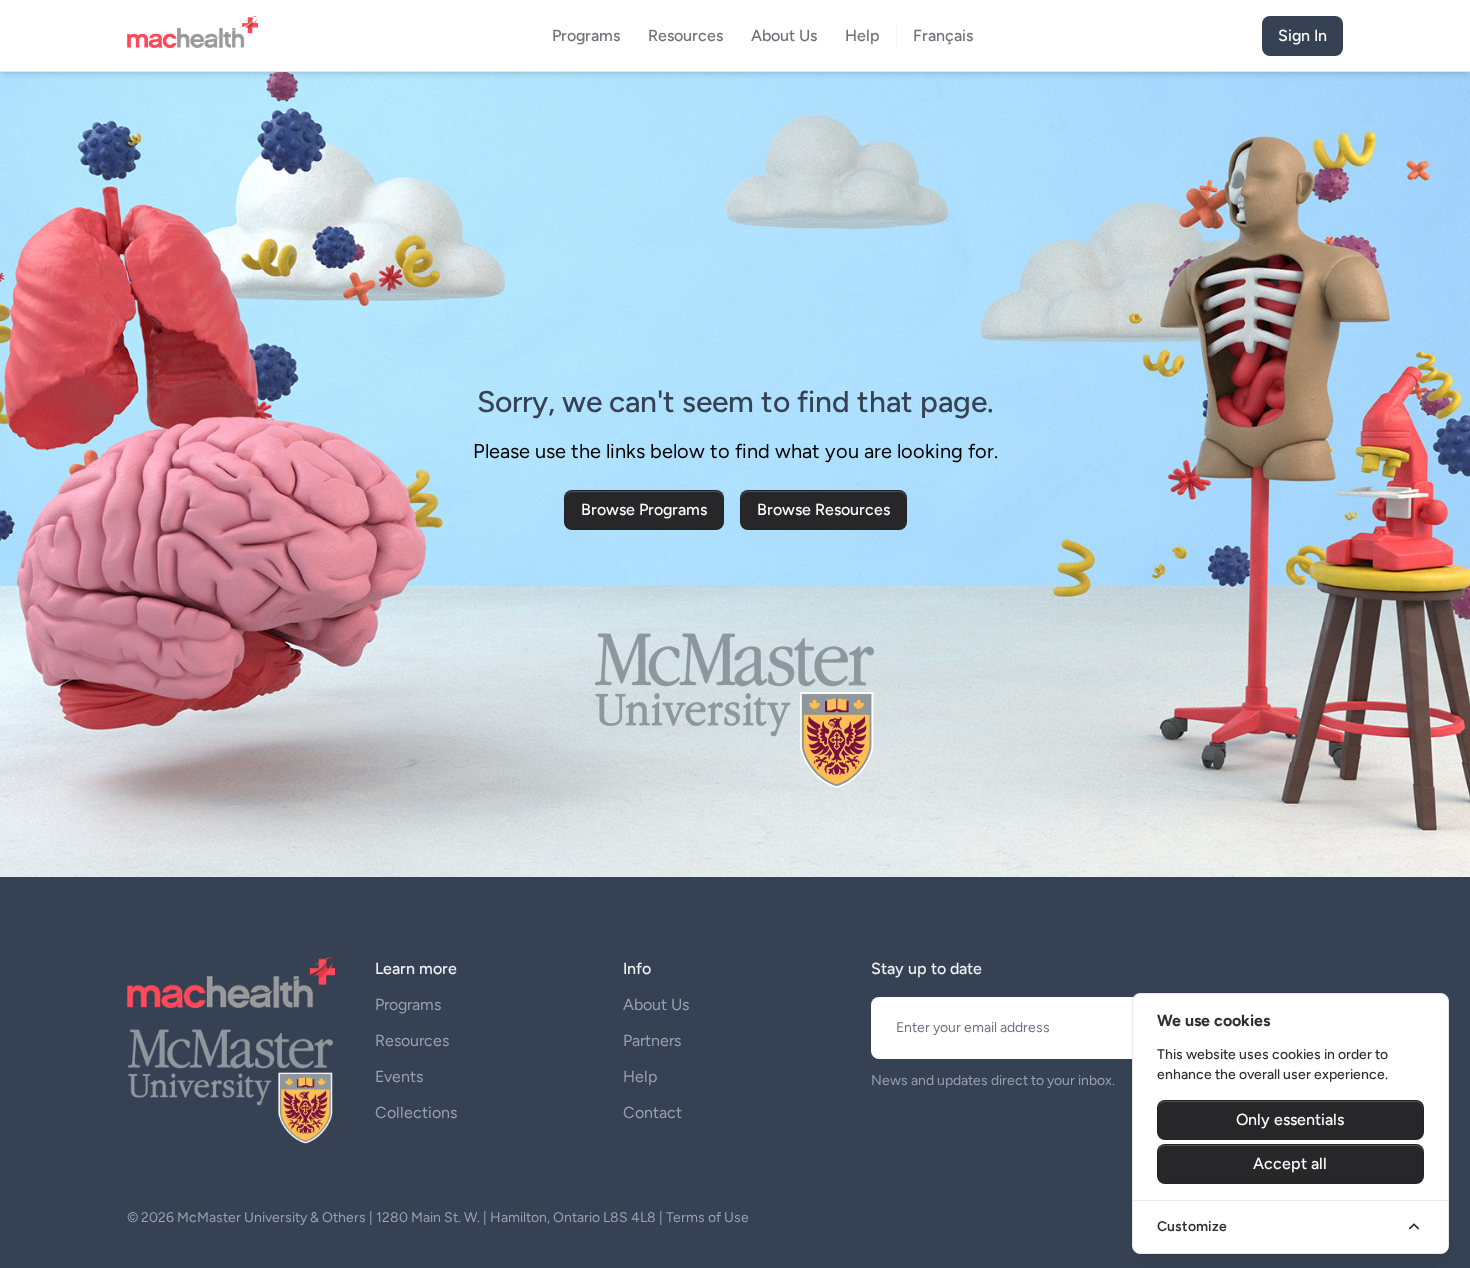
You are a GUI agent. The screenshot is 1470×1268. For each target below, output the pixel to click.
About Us (656, 1004)
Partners (652, 1040)
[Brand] (198, 36)
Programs (408, 1004)
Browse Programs (644, 509)
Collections (416, 1112)
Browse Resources (823, 509)
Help (640, 1076)
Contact (652, 1112)
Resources (412, 1040)
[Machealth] (231, 982)
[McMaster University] (231, 1084)
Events (399, 1076)
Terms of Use (707, 1217)
